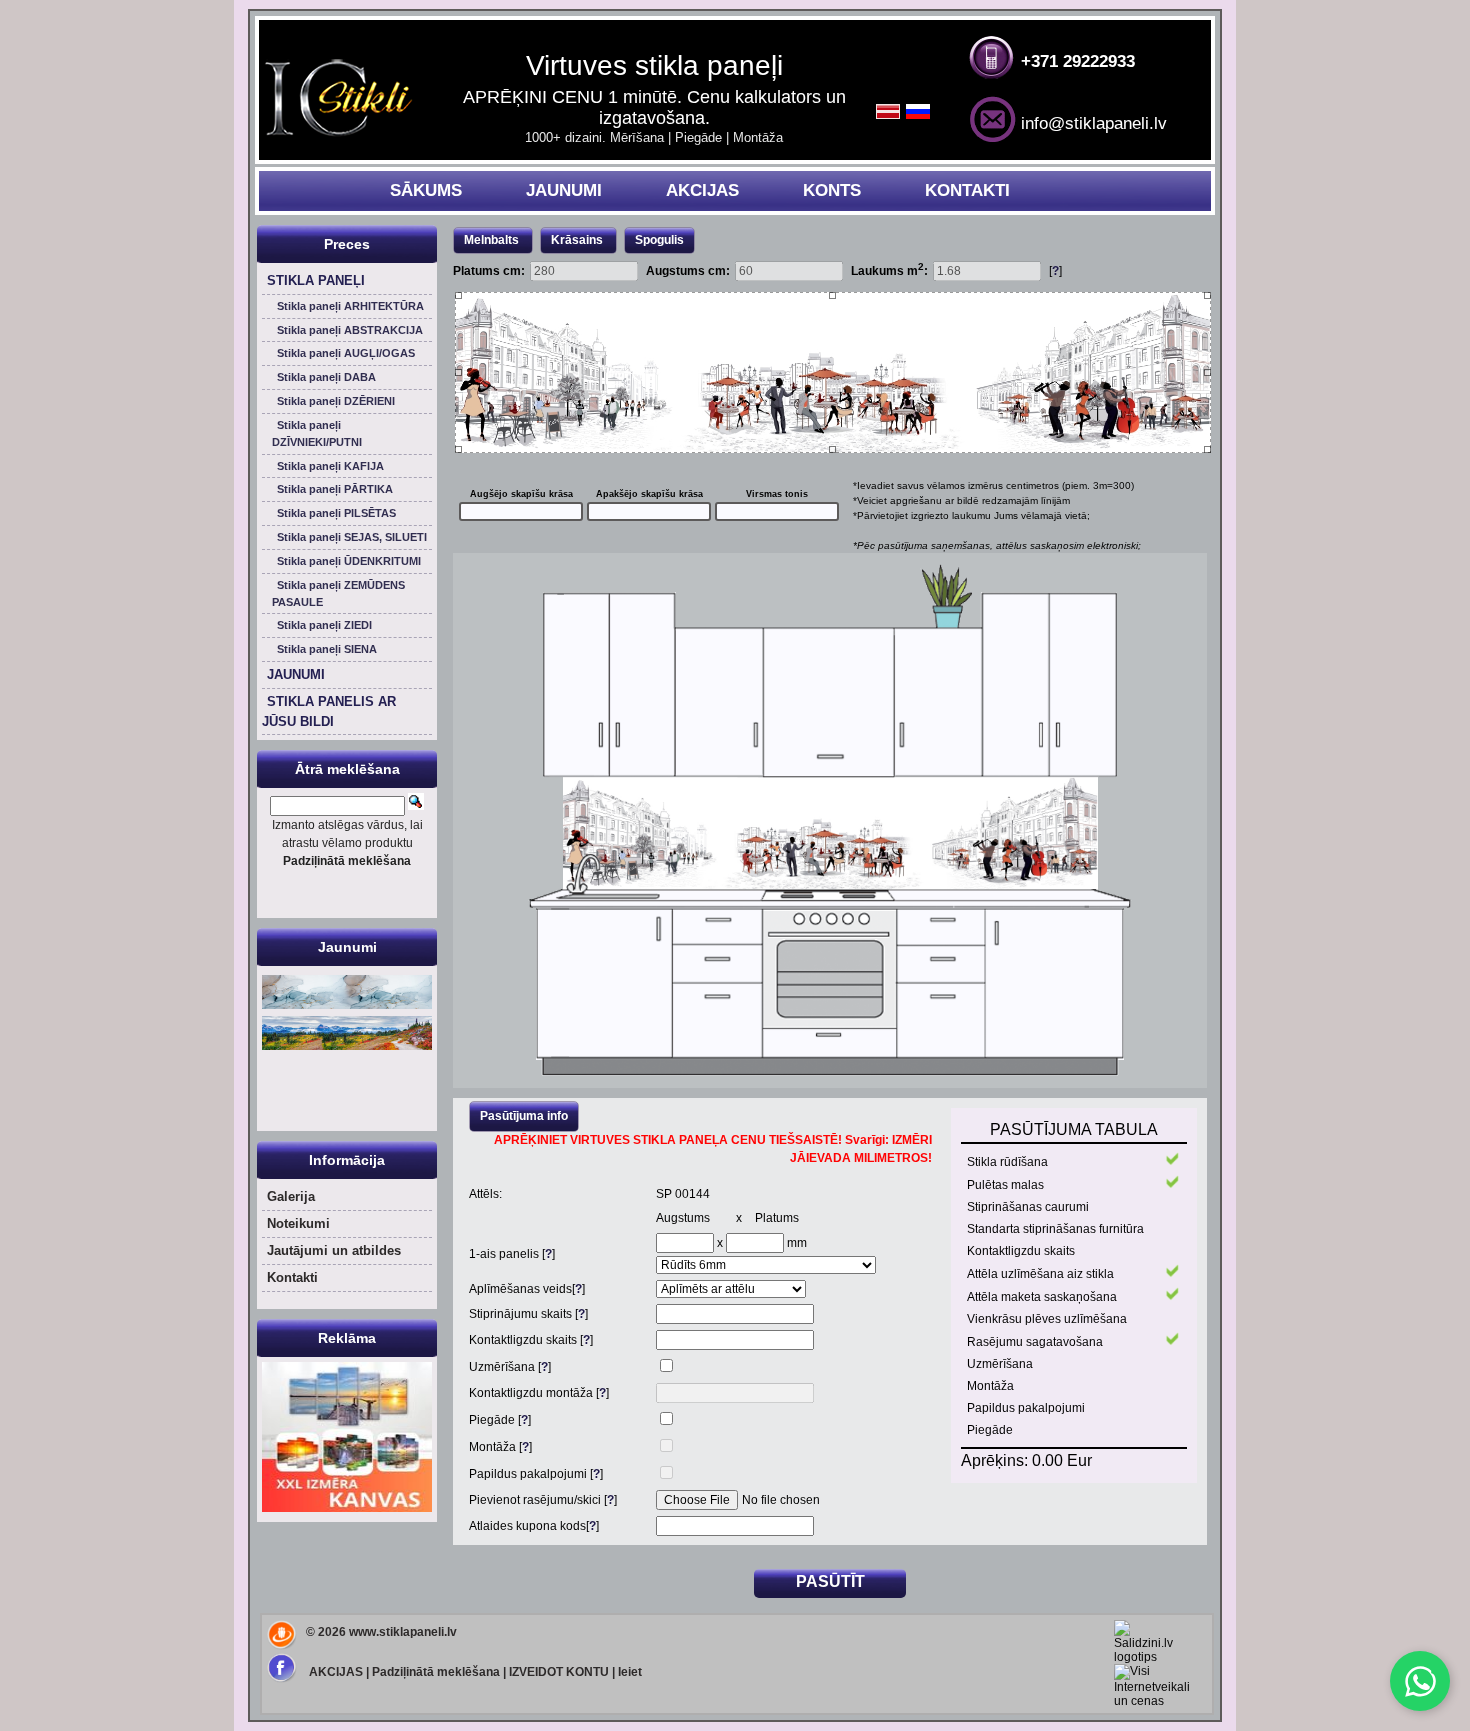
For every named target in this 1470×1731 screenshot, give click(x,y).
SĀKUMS (426, 190)
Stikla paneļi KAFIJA (330, 466)
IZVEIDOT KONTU (559, 1672)
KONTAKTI (967, 190)
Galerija (291, 1196)
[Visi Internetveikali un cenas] (1152, 1701)
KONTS (832, 190)
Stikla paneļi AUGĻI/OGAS (346, 353)
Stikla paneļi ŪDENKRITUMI (349, 561)
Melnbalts (491, 240)
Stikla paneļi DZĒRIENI (336, 401)
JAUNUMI (564, 190)
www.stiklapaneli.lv (403, 1632)
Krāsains (578, 240)
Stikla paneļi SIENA (327, 649)
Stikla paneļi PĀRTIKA (335, 489)
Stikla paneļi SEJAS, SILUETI (352, 537)
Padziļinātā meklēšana (436, 1672)
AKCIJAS (702, 190)
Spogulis (659, 240)
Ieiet (630, 1672)
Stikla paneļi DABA (326, 377)
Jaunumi (347, 947)
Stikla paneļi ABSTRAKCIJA (350, 330)
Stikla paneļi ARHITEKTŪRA (350, 306)
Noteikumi (298, 1223)
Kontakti (292, 1277)
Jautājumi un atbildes (334, 1250)
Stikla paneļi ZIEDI (324, 625)
